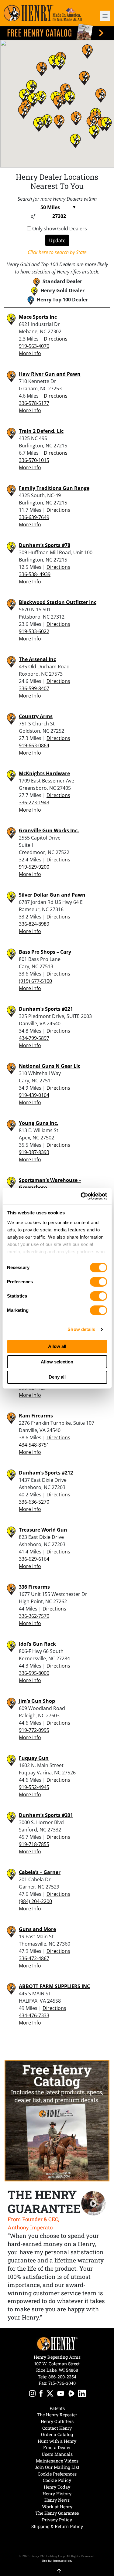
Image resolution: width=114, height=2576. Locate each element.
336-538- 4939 (35, 574)
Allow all (57, 1346)
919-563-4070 (34, 346)
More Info (30, 353)
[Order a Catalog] (57, 2120)
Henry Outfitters (57, 2421)
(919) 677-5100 (35, 981)
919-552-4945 (34, 1787)
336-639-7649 (34, 517)
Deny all (57, 1377)
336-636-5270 (34, 1502)
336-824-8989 (34, 924)
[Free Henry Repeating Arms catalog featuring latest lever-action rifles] (57, 32)
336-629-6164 (34, 1559)
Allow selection (57, 1362)
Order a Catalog (57, 2434)
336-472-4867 (34, 1958)
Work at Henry (57, 2507)
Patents (57, 2408)
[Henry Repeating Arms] (43, 13)
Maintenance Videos (57, 2461)
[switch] (98, 1282)
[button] (102, 16)
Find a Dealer (57, 2447)
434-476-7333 (34, 2015)
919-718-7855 (34, 1844)
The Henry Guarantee (57, 2513)
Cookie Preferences (57, 2474)
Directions (56, 339)
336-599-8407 (34, 688)
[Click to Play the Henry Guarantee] (93, 2203)
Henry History (57, 2494)
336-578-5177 (34, 403)
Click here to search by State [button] (57, 252)
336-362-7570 (34, 1616)
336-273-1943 (34, 803)
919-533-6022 (34, 631)
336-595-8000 (34, 1673)
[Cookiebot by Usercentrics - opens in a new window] (81, 1196)
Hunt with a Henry (57, 2441)
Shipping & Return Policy (57, 2526)
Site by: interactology (57, 2561)
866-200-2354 (62, 2377)
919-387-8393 (34, 1152)
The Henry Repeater (57, 2415)
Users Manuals (57, 2454)
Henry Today (57, 2487)
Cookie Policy (57, 2480)
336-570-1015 (34, 460)
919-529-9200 (34, 867)
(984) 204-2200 (35, 1901)
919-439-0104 (34, 1095)
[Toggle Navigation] (105, 16)
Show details (81, 1329)
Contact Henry (57, 2428)
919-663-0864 (34, 745)
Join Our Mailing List (57, 2467)
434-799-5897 (34, 1038)
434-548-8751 (34, 1445)
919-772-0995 (34, 1730)
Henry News (57, 2500)
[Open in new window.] (32, 2394)
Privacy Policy (57, 2520)
